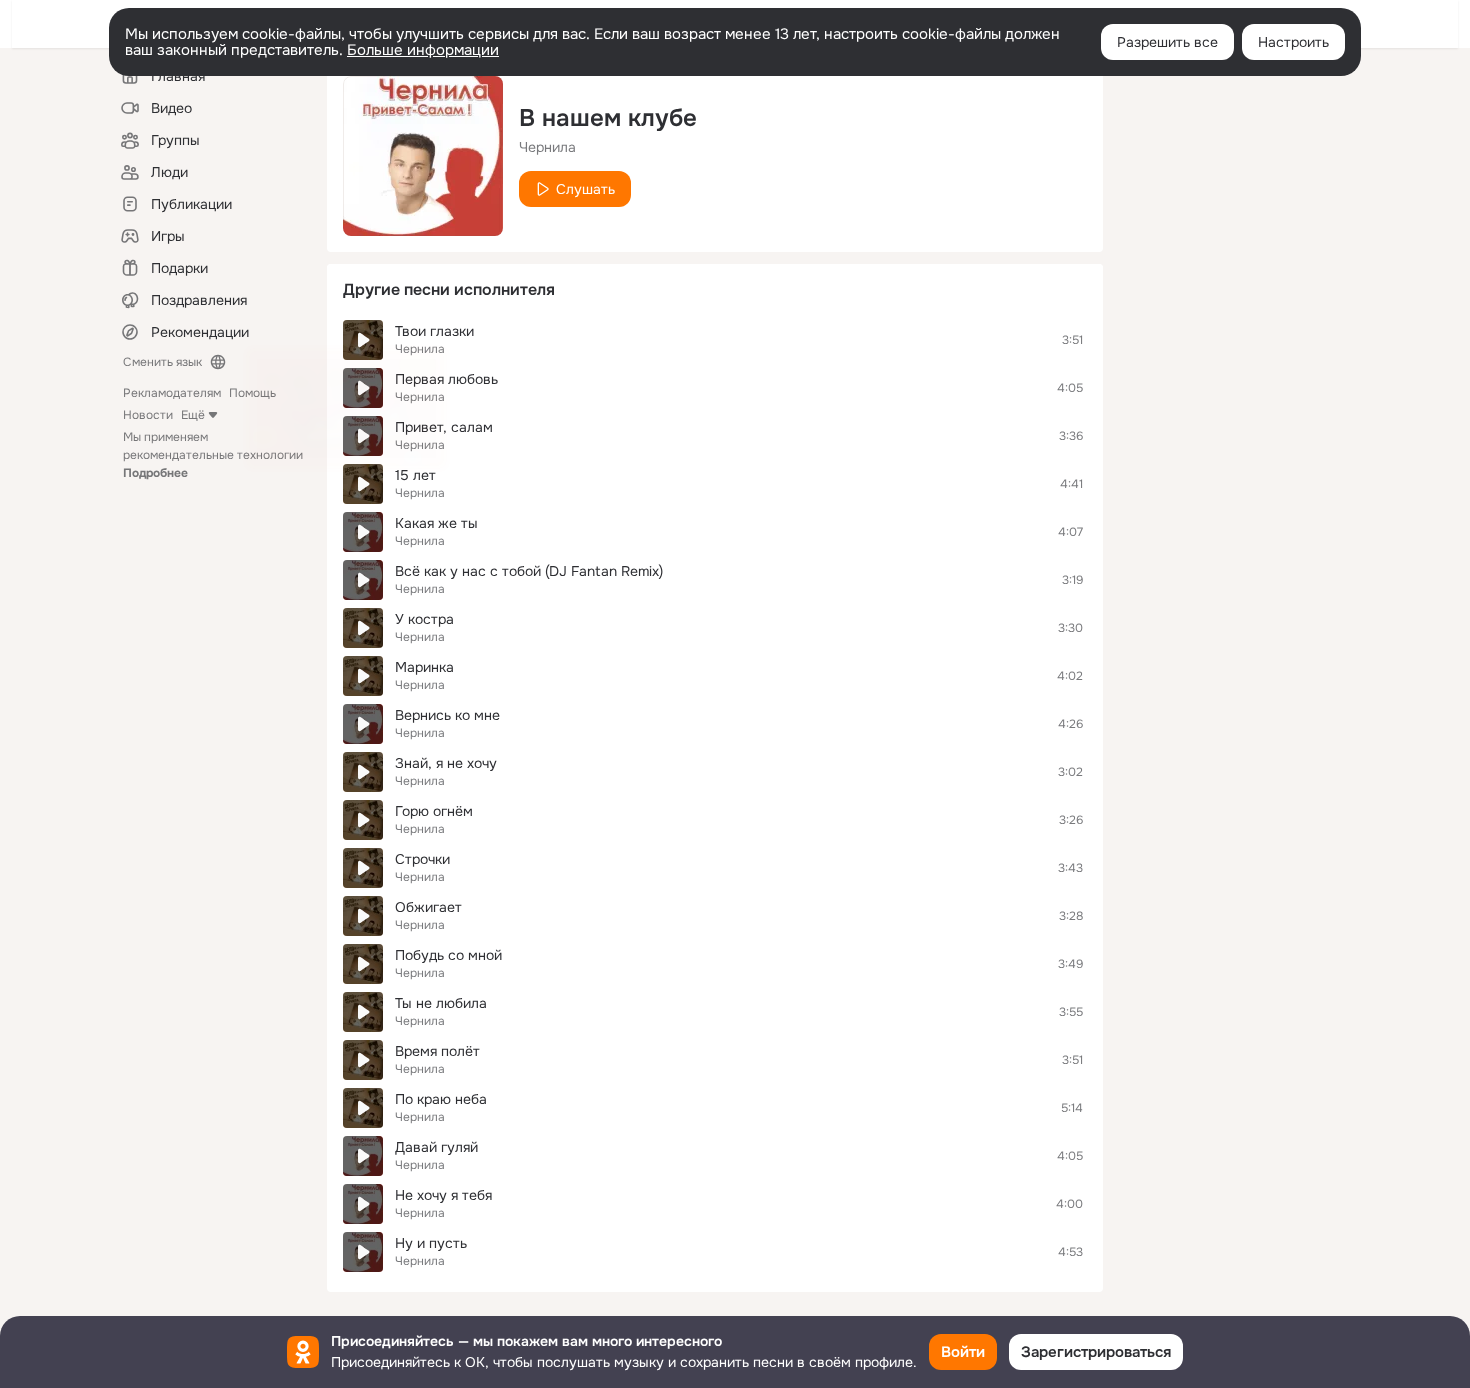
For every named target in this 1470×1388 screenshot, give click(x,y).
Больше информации (423, 50)
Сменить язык (162, 362)
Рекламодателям (172, 393)
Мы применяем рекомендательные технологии (213, 455)
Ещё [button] (193, 415)
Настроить (1293, 42)
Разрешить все (1167, 42)
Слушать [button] (585, 189)
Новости (148, 415)
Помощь (252, 393)
